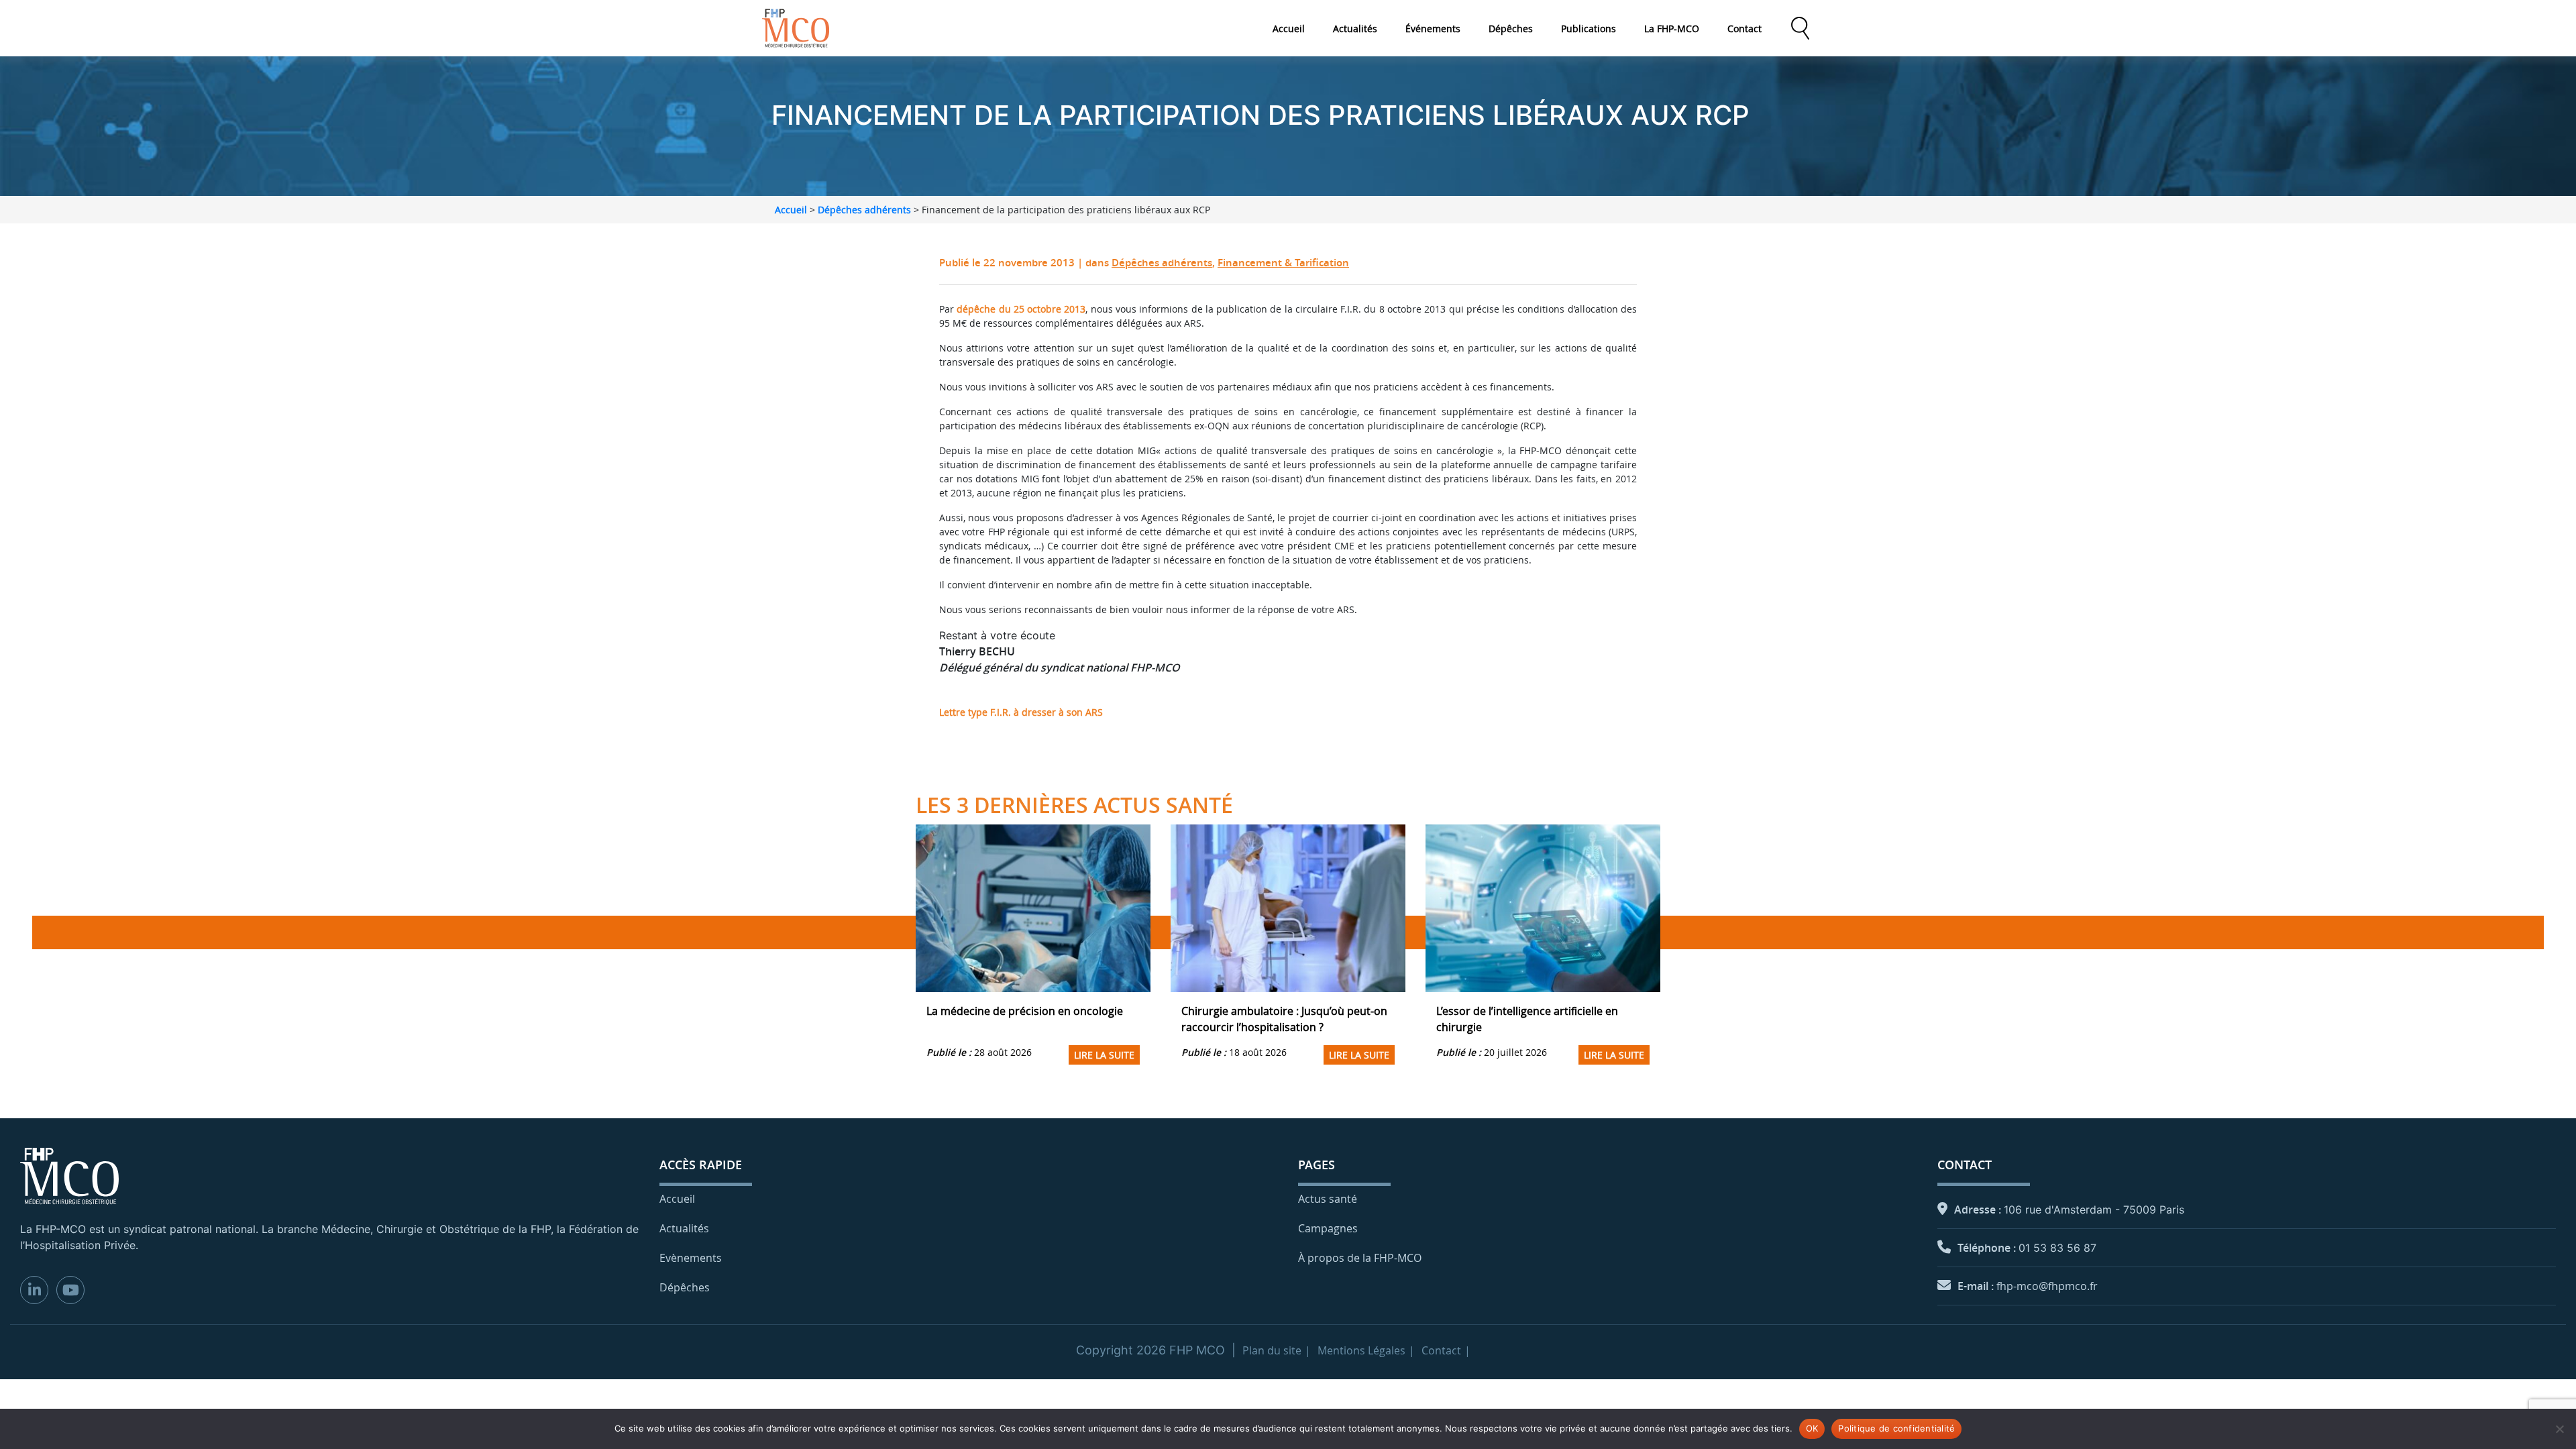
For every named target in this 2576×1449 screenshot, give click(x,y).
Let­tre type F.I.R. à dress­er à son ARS (1021, 712)
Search (1800, 28)
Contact (1745, 29)
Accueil (1289, 29)
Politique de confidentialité (1896, 1428)
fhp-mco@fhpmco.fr (2047, 1286)
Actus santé (1328, 1199)
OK (1812, 1428)
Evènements (691, 1258)
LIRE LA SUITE (1104, 1055)
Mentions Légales (1361, 1350)
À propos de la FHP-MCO (1360, 1258)
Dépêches (1511, 29)
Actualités (1355, 29)
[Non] (2559, 1429)
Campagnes (1328, 1228)
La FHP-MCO (1672, 29)
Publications (1589, 29)
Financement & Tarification (1283, 263)
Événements (1433, 29)
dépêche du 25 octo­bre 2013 (1021, 309)
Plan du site (1272, 1350)
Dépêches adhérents (864, 210)
